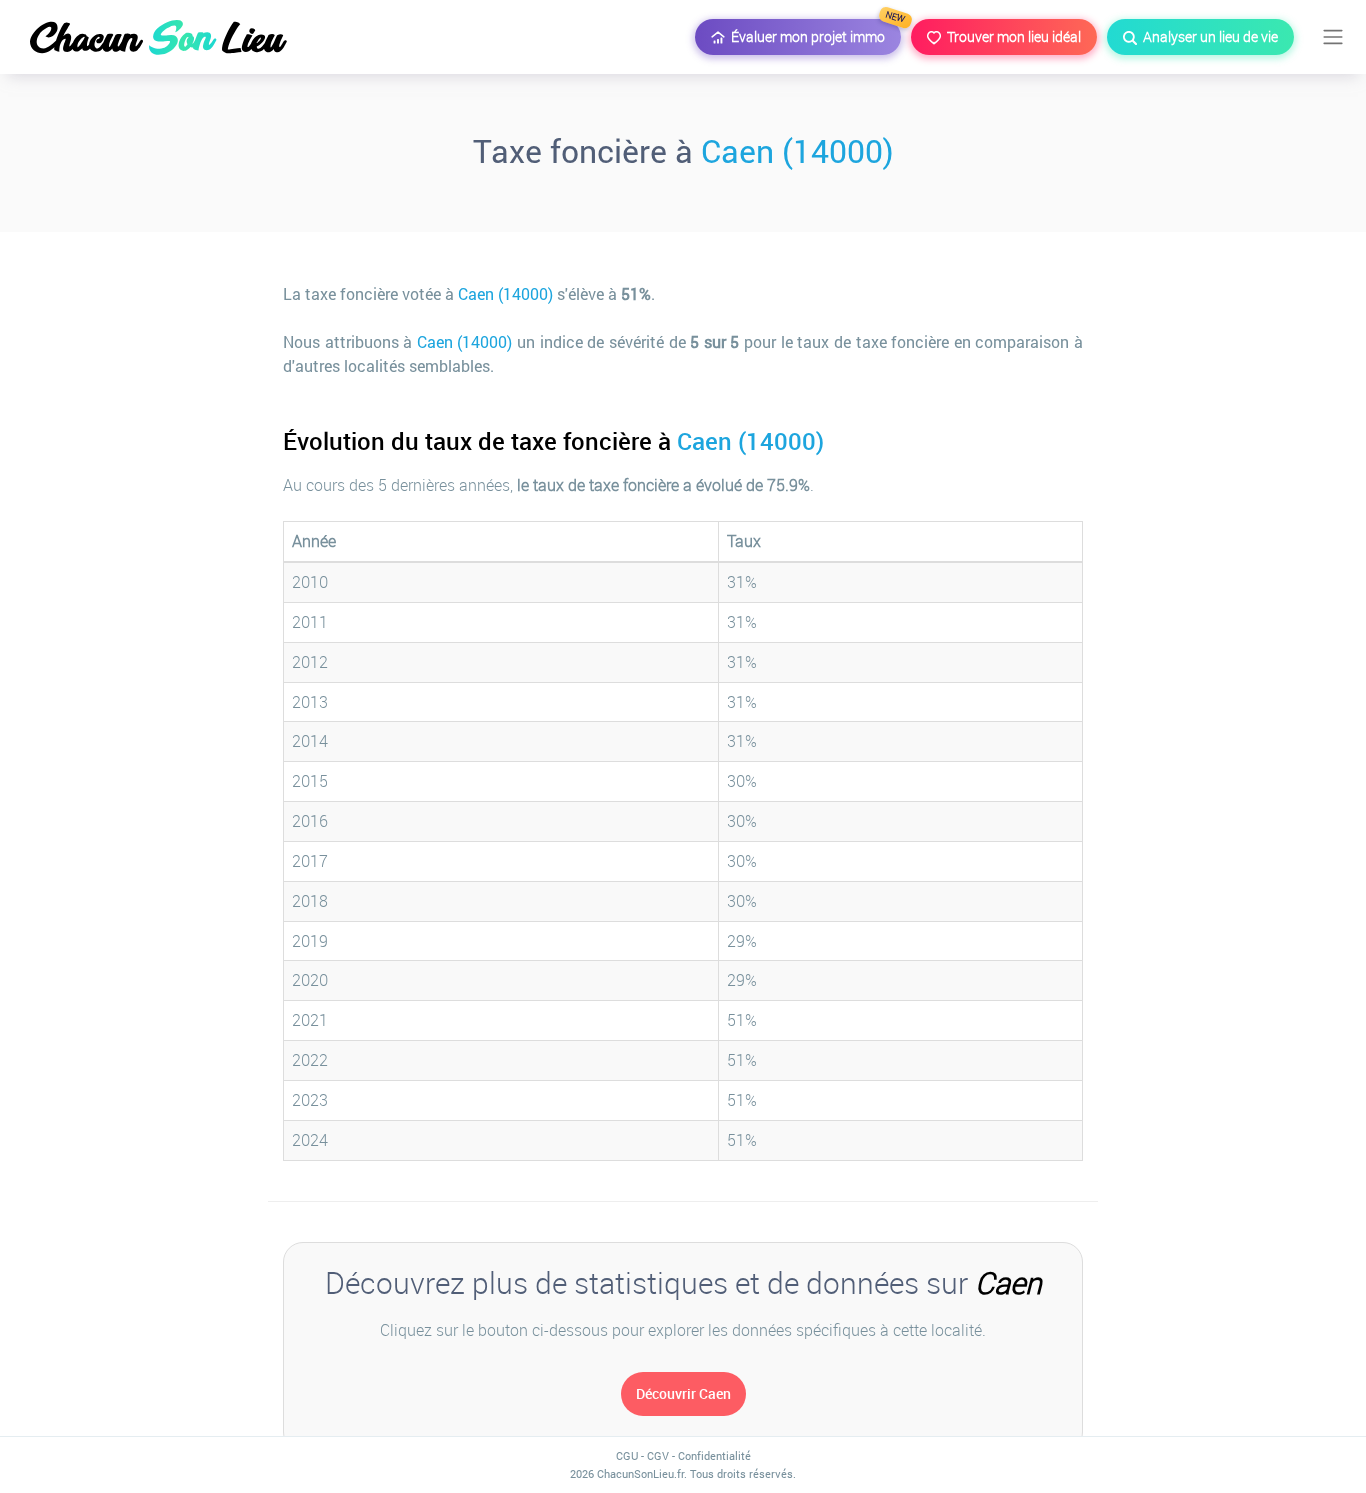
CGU (627, 1455)
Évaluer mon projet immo (813, 32)
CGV (658, 1455)
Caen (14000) (797, 150)
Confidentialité (714, 1455)
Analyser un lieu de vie (1207, 36)
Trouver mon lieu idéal (1011, 36)
